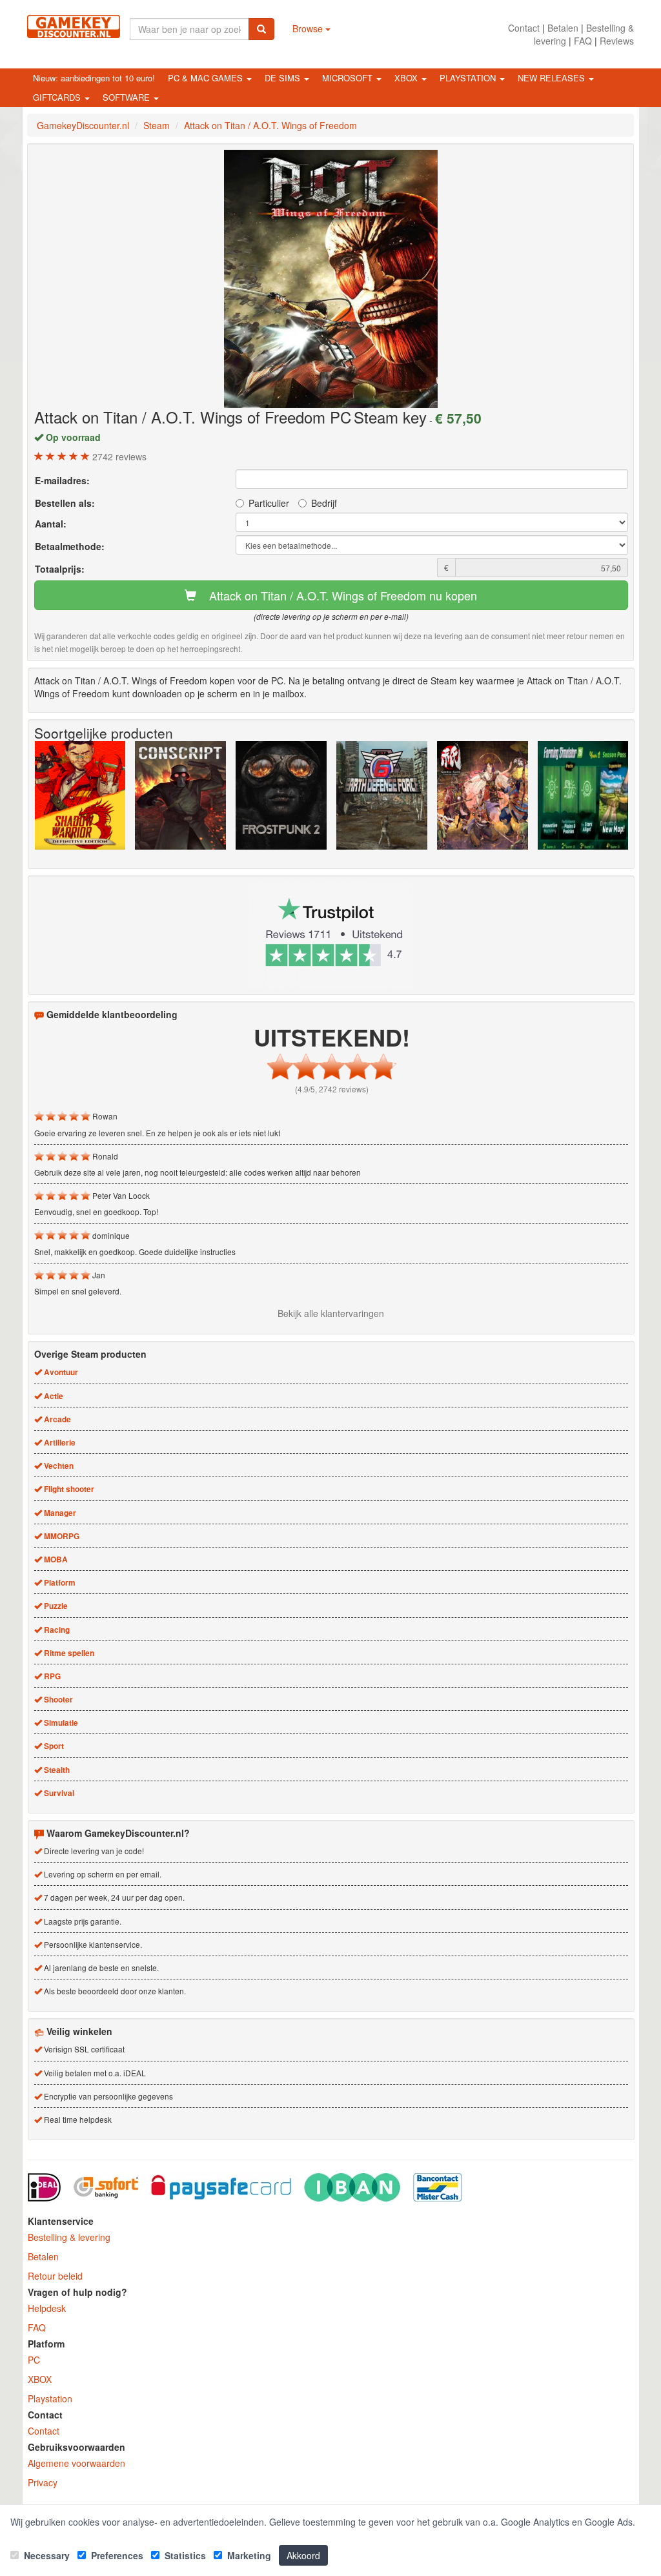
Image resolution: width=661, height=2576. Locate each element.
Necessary (46, 2555)
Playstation (50, 2398)
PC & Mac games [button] (207, 78)
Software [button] (127, 97)
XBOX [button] (407, 78)
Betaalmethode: (70, 546)
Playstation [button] (469, 78)
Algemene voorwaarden (76, 2463)
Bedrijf (324, 503)
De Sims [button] (284, 78)
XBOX (40, 2379)
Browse (309, 28)
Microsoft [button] (349, 78)
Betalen (563, 28)
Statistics (184, 2555)
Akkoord (303, 2555)
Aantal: (51, 524)
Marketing (248, 2555)
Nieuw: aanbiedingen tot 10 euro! (94, 78)
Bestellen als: (65, 503)
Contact (524, 28)
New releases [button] (553, 78)
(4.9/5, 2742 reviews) (332, 1089)
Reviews (617, 41)
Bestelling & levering (69, 2237)
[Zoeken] (261, 29)
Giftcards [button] (58, 97)
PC (34, 2360)
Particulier (269, 503)
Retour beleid (55, 2276)
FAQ (583, 41)
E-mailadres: (62, 480)
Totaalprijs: (60, 569)
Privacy (43, 2482)
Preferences (116, 2555)
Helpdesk (47, 2308)
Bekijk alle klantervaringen (331, 1313)
